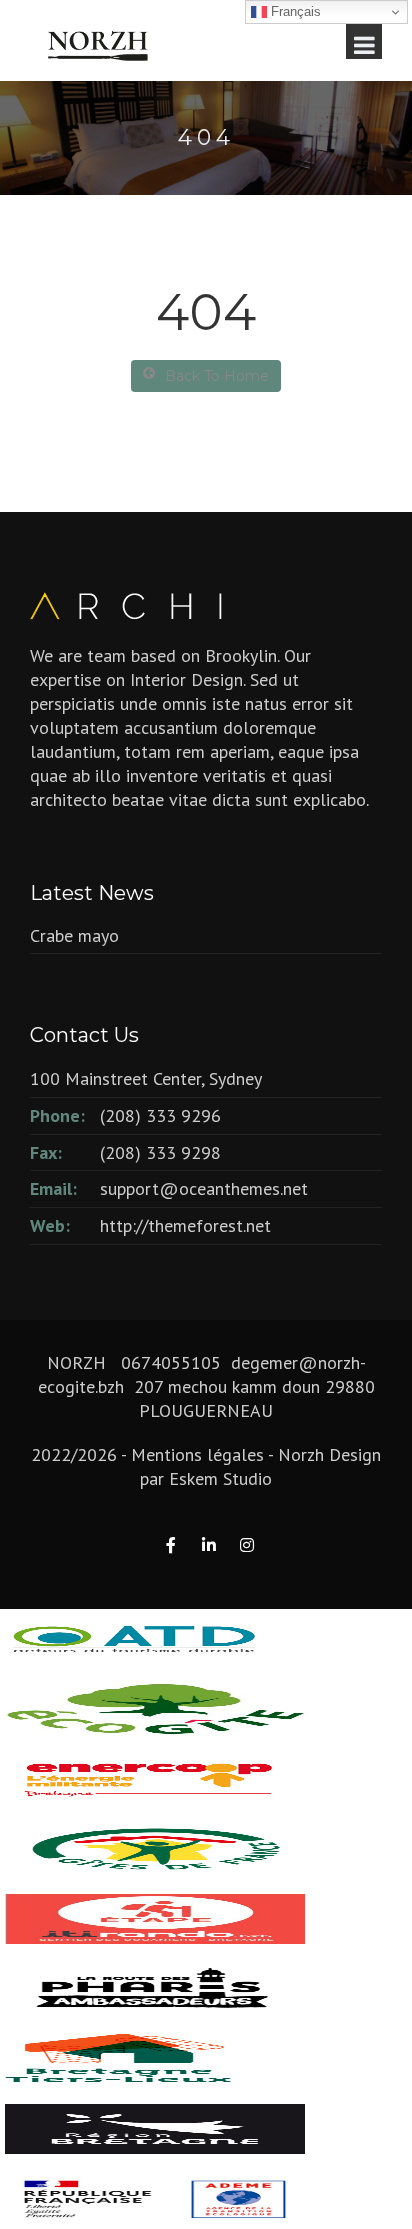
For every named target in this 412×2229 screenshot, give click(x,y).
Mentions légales (197, 1454)
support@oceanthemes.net (204, 1188)
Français (294, 11)
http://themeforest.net (185, 1225)
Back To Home (217, 376)
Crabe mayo (74, 935)
